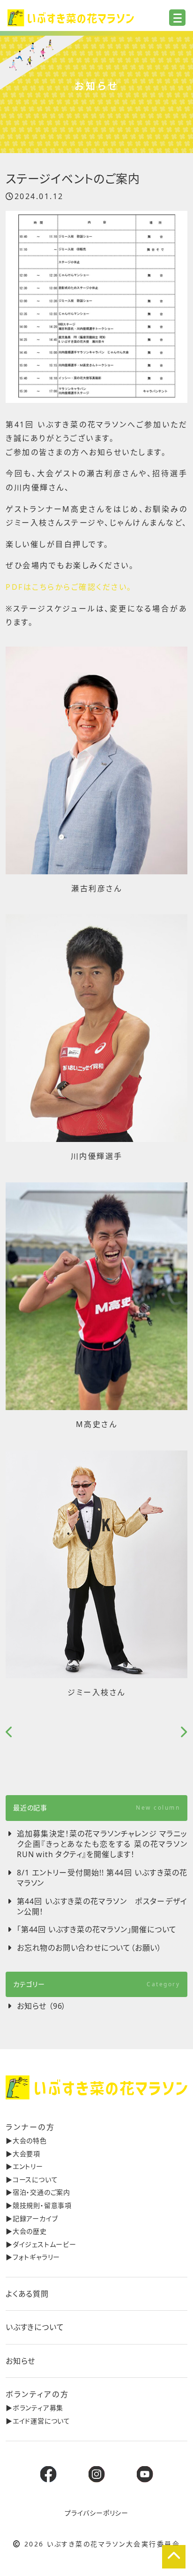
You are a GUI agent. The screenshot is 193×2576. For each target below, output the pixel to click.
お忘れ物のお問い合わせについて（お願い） (89, 1948)
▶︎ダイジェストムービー (41, 2244)
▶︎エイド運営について (38, 2421)
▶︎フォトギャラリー (33, 2257)
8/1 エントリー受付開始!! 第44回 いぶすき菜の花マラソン (102, 1878)
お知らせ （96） (41, 2006)
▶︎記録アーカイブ (32, 2218)
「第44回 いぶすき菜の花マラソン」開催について (97, 1929)
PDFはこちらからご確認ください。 (69, 587)
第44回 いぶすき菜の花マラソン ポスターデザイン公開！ (102, 1906)
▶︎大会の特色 (26, 2140)
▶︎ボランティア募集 (34, 2408)
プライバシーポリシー (96, 2513)
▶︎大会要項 (23, 2154)
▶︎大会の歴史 (26, 2231)
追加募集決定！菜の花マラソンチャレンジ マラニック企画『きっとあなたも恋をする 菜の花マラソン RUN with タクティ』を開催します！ (102, 1844)
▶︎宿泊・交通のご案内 (38, 2192)
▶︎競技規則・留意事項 (39, 2205)
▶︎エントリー (24, 2166)
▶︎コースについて (32, 2179)
